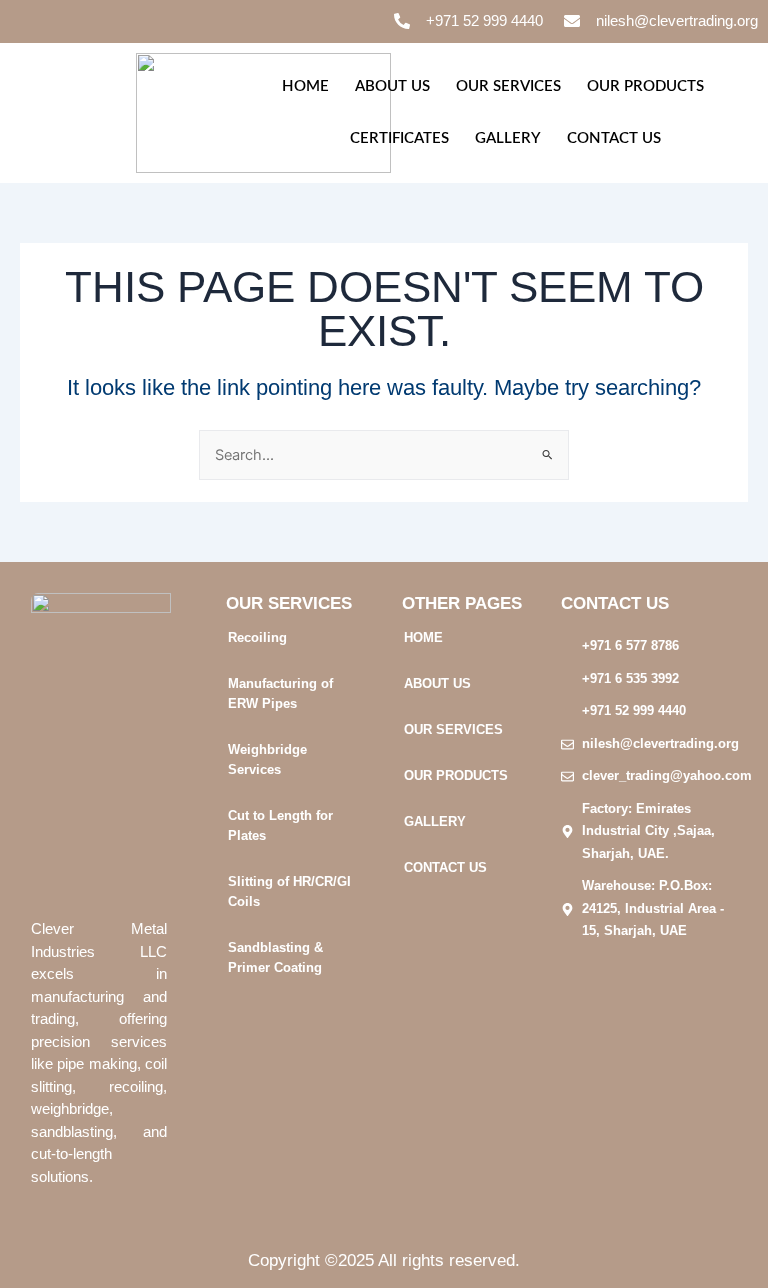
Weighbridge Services (267, 759)
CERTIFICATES (399, 138)
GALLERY (508, 138)
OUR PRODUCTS (645, 86)
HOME (305, 86)
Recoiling (257, 637)
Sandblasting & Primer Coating (275, 957)
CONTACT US (614, 138)
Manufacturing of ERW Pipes (280, 693)
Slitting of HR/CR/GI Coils (289, 891)
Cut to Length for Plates (280, 825)
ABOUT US (392, 86)
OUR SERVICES (508, 86)
